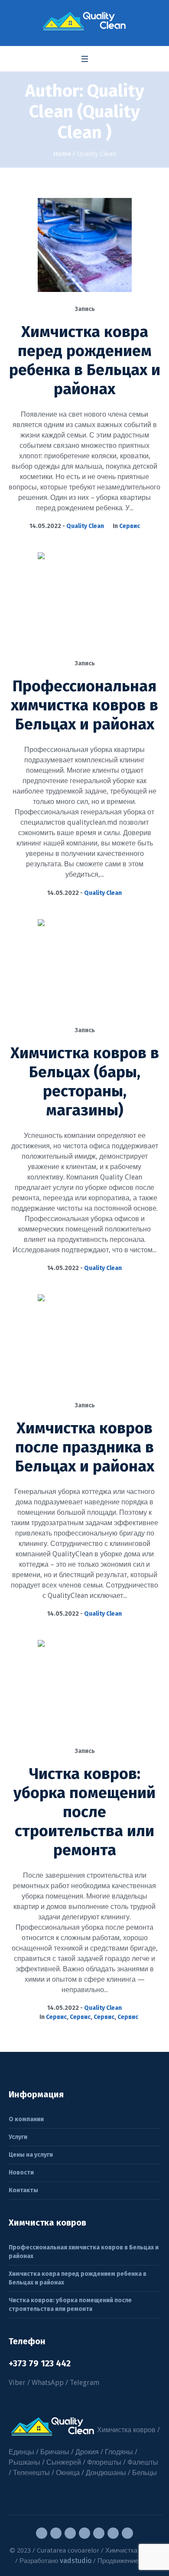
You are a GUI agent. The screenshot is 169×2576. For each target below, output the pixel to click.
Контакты (23, 2190)
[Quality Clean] (84, 21)
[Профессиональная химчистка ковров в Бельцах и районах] (85, 599)
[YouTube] (84, 2533)
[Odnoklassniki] (113, 2533)
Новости (21, 2173)
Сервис (130, 526)
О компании (26, 2119)
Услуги (18, 2137)
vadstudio (76, 2561)
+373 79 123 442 (40, 2363)
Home (62, 154)
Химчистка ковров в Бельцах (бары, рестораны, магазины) (85, 1082)
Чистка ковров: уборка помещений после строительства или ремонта (84, 1812)
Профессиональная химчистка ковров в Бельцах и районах (84, 705)
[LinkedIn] (127, 2533)
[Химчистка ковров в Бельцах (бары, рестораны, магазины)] (85, 966)
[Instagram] (56, 2533)
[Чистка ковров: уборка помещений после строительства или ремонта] (85, 1687)
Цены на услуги (31, 2155)
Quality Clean (85, 526)
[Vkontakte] (99, 2533)
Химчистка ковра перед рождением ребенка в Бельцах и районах (85, 360)
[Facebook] (42, 2533)
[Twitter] (70, 2533)
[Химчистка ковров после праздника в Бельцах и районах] (85, 1341)
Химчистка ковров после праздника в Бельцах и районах (85, 1447)
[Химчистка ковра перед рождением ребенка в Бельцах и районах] (85, 245)
